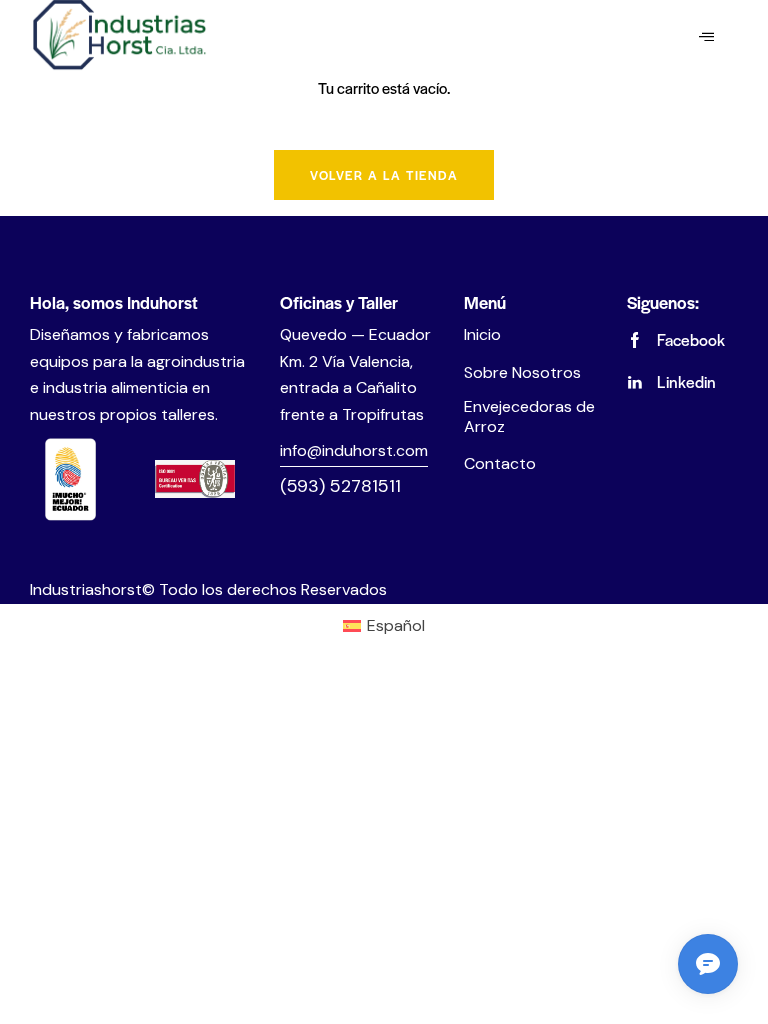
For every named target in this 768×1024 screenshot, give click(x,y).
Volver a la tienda (384, 175)
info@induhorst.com (354, 450)
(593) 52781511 (340, 486)
